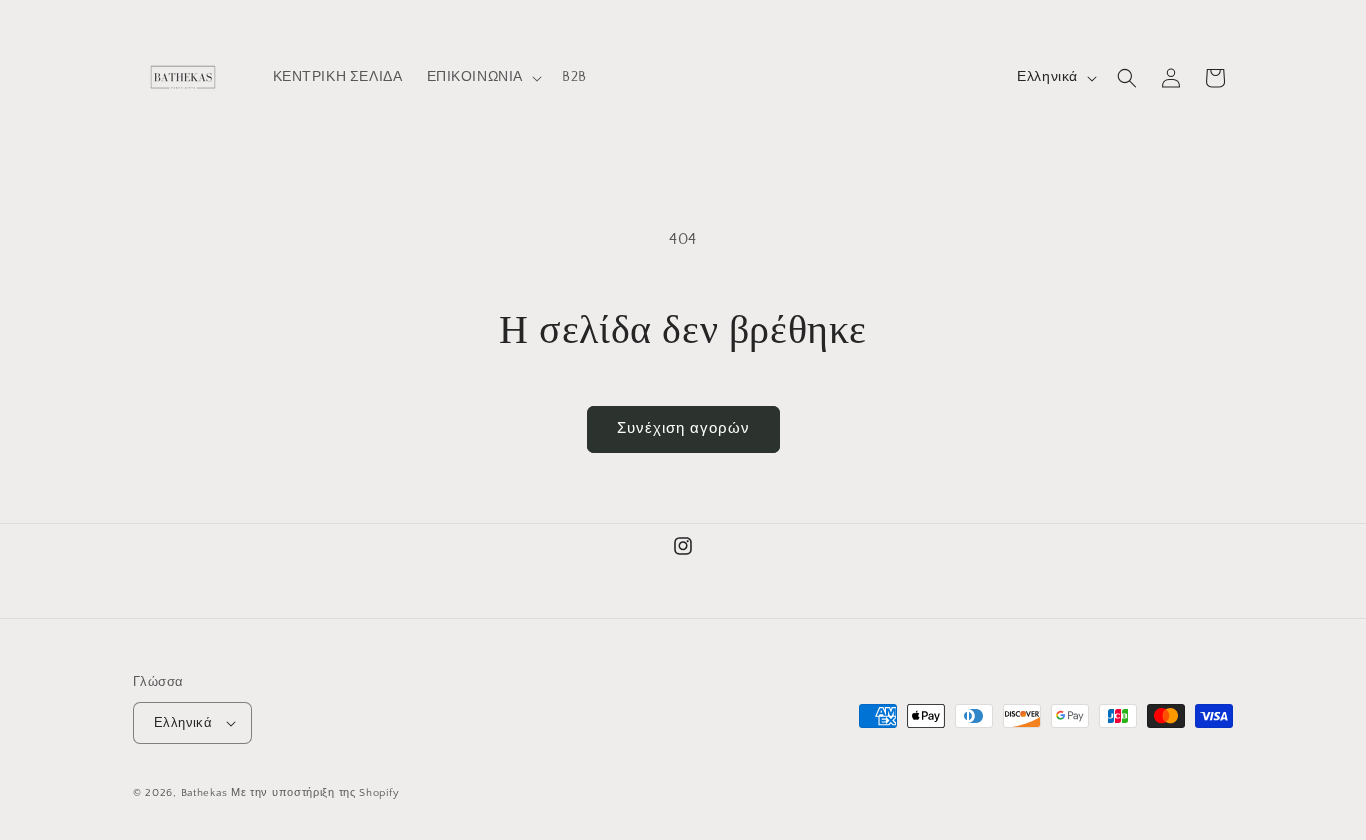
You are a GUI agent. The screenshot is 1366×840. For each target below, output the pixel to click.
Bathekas (204, 793)
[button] (483, 77)
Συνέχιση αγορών (683, 428)
